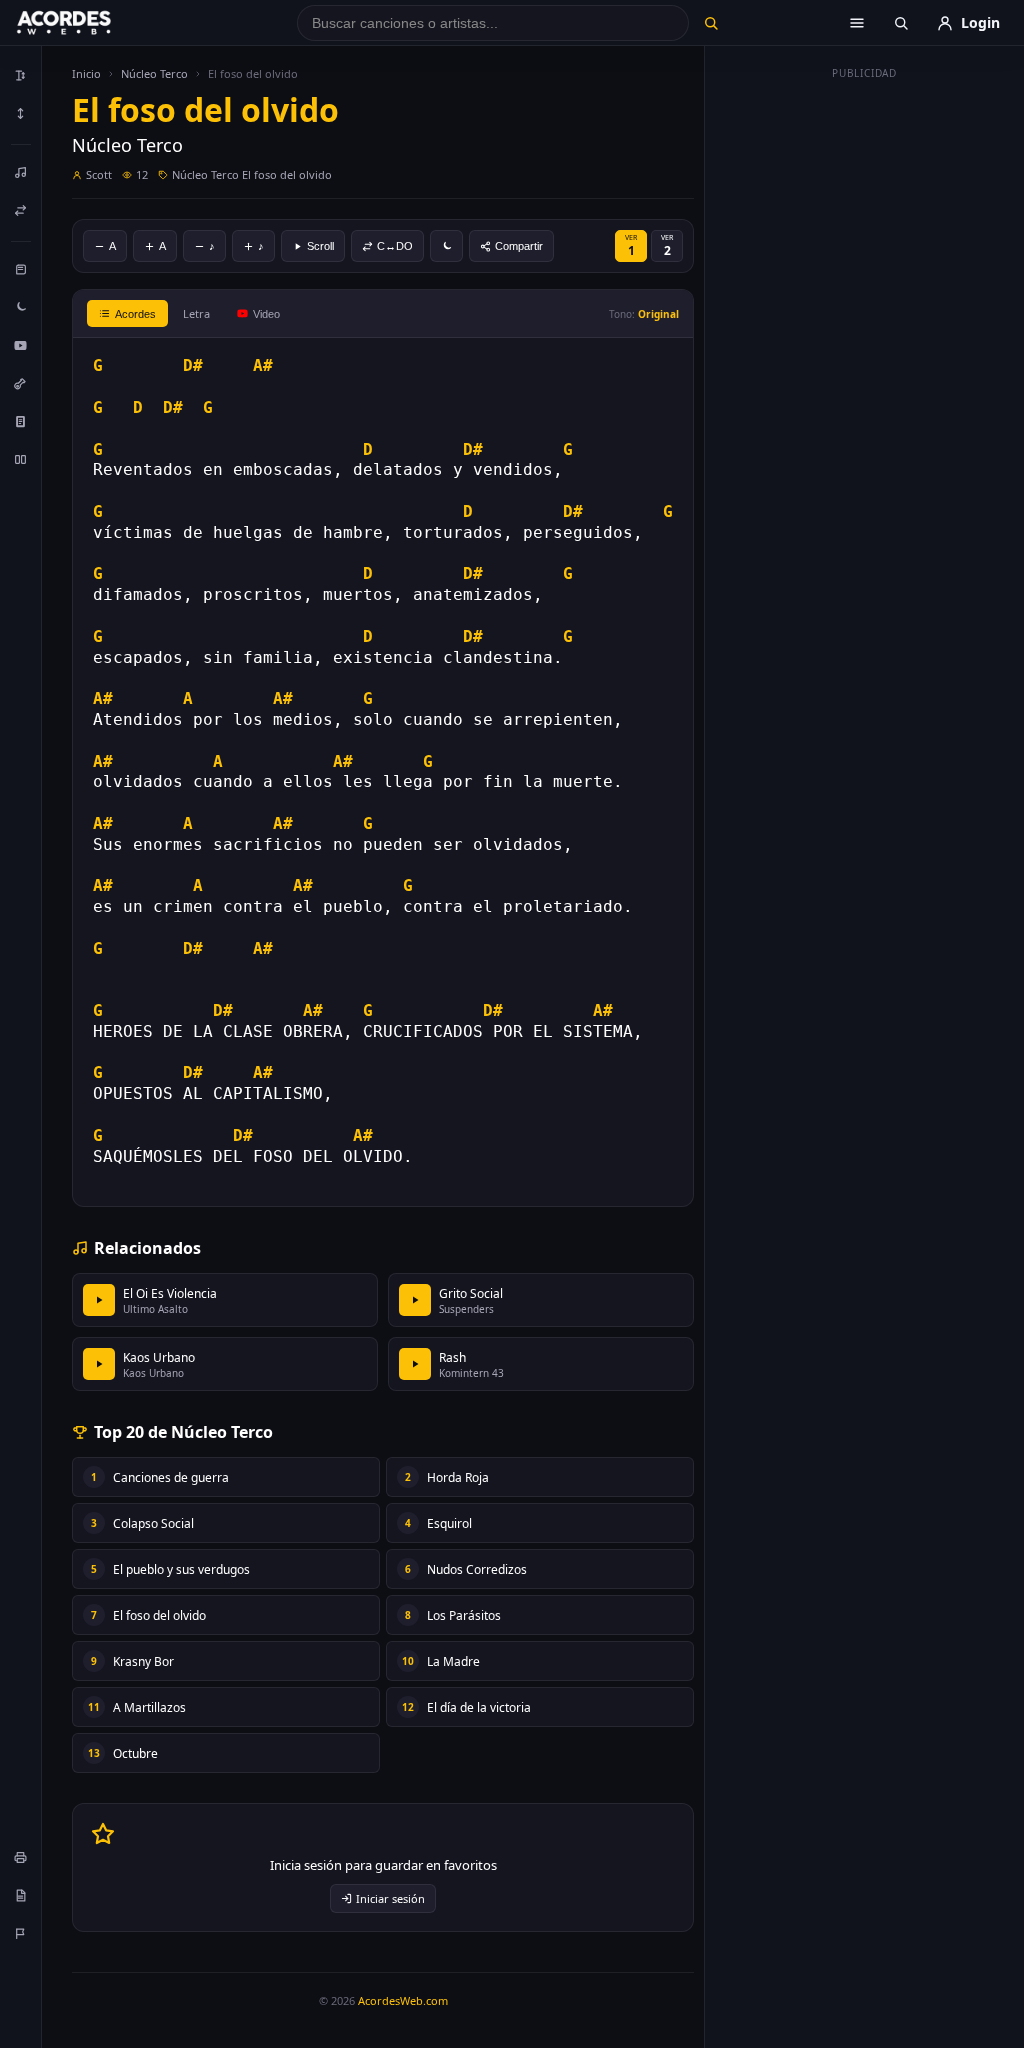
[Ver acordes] (21, 421)
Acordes (135, 314)
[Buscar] (711, 23)
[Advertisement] (865, 388)
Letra (196, 313)
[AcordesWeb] (89, 23)
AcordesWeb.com (403, 2000)
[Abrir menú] (857, 23)
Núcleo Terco (154, 73)
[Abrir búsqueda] (901, 23)
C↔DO (395, 246)
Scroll (320, 246)
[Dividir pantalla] (21, 459)
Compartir (519, 246)
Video (266, 314)
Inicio (86, 73)
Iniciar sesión (390, 1898)
